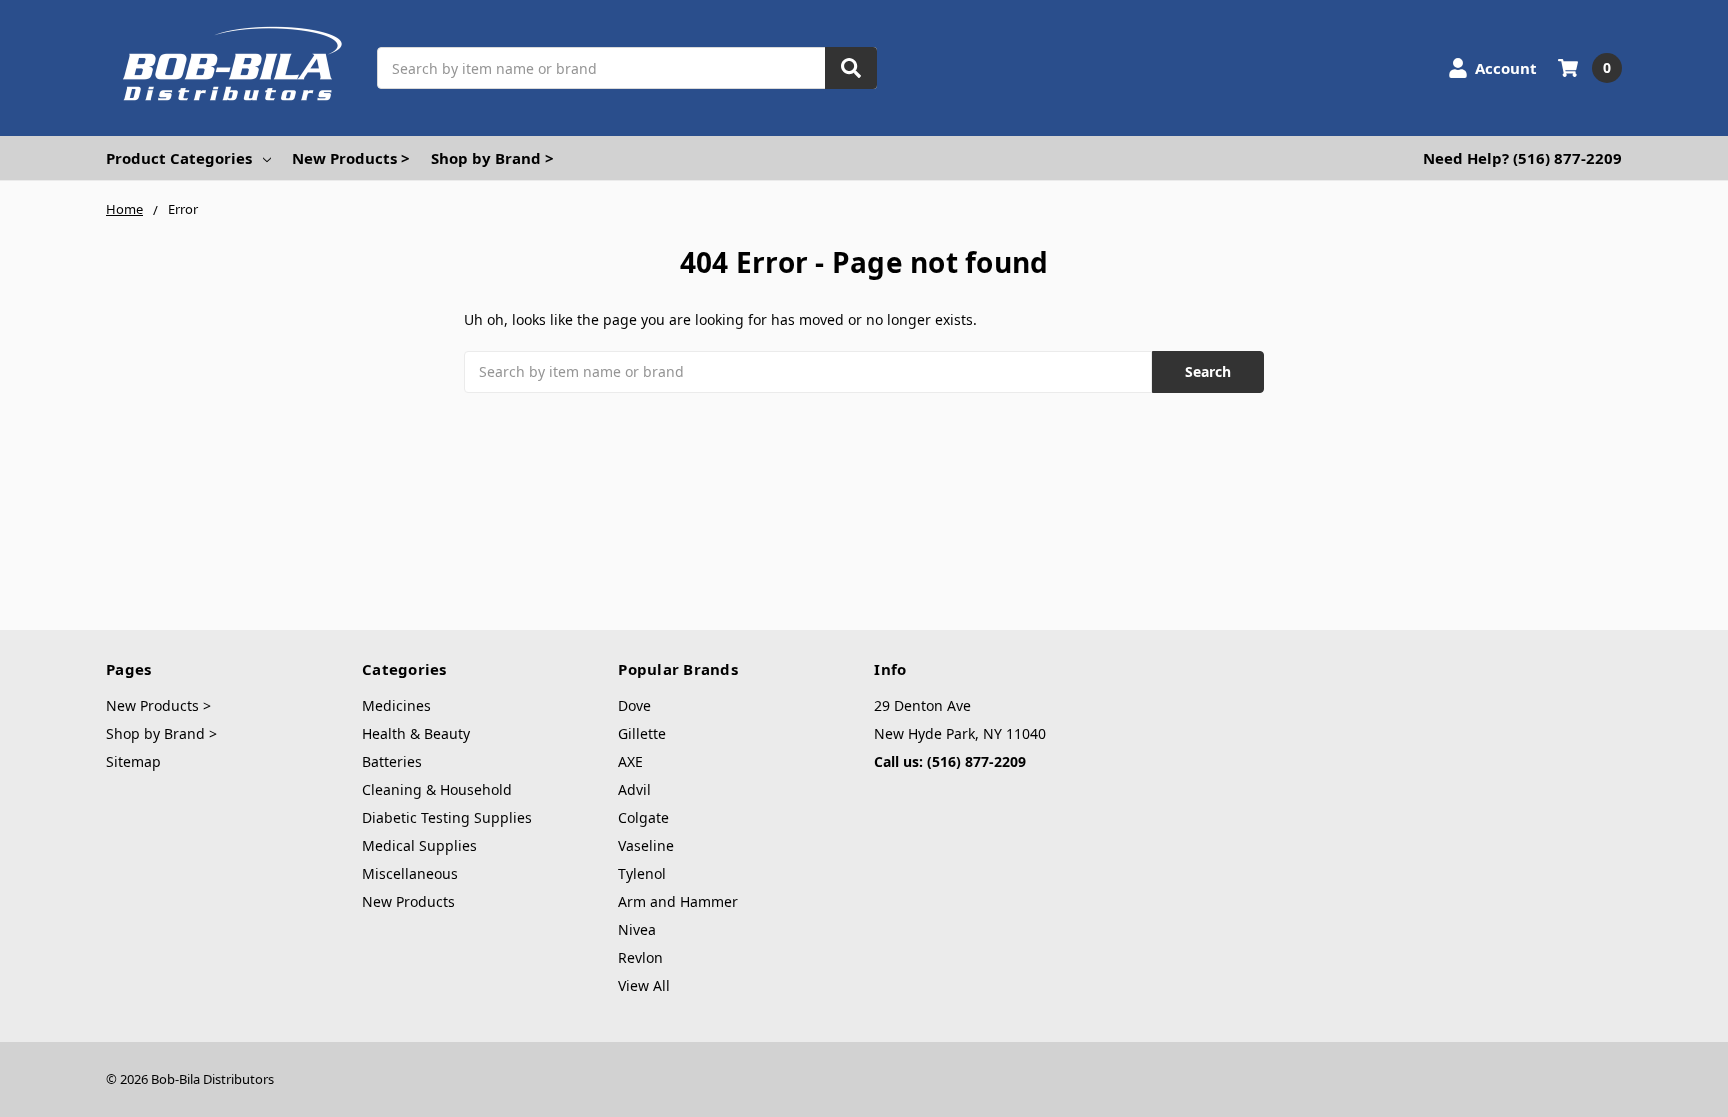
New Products (408, 901)
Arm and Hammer (678, 901)
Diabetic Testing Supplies (447, 817)
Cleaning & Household (437, 789)
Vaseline (646, 845)
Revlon (640, 957)
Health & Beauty (416, 733)
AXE (630, 761)
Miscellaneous (410, 873)
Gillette (642, 733)
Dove (634, 705)
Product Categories (179, 158)
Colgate (643, 817)
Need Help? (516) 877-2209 (1522, 158)
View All (644, 985)
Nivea (637, 929)
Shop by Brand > (492, 158)
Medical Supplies (419, 845)
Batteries (392, 761)
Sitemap (133, 761)
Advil (634, 789)
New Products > (351, 158)
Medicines (396, 705)
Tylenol (642, 873)
